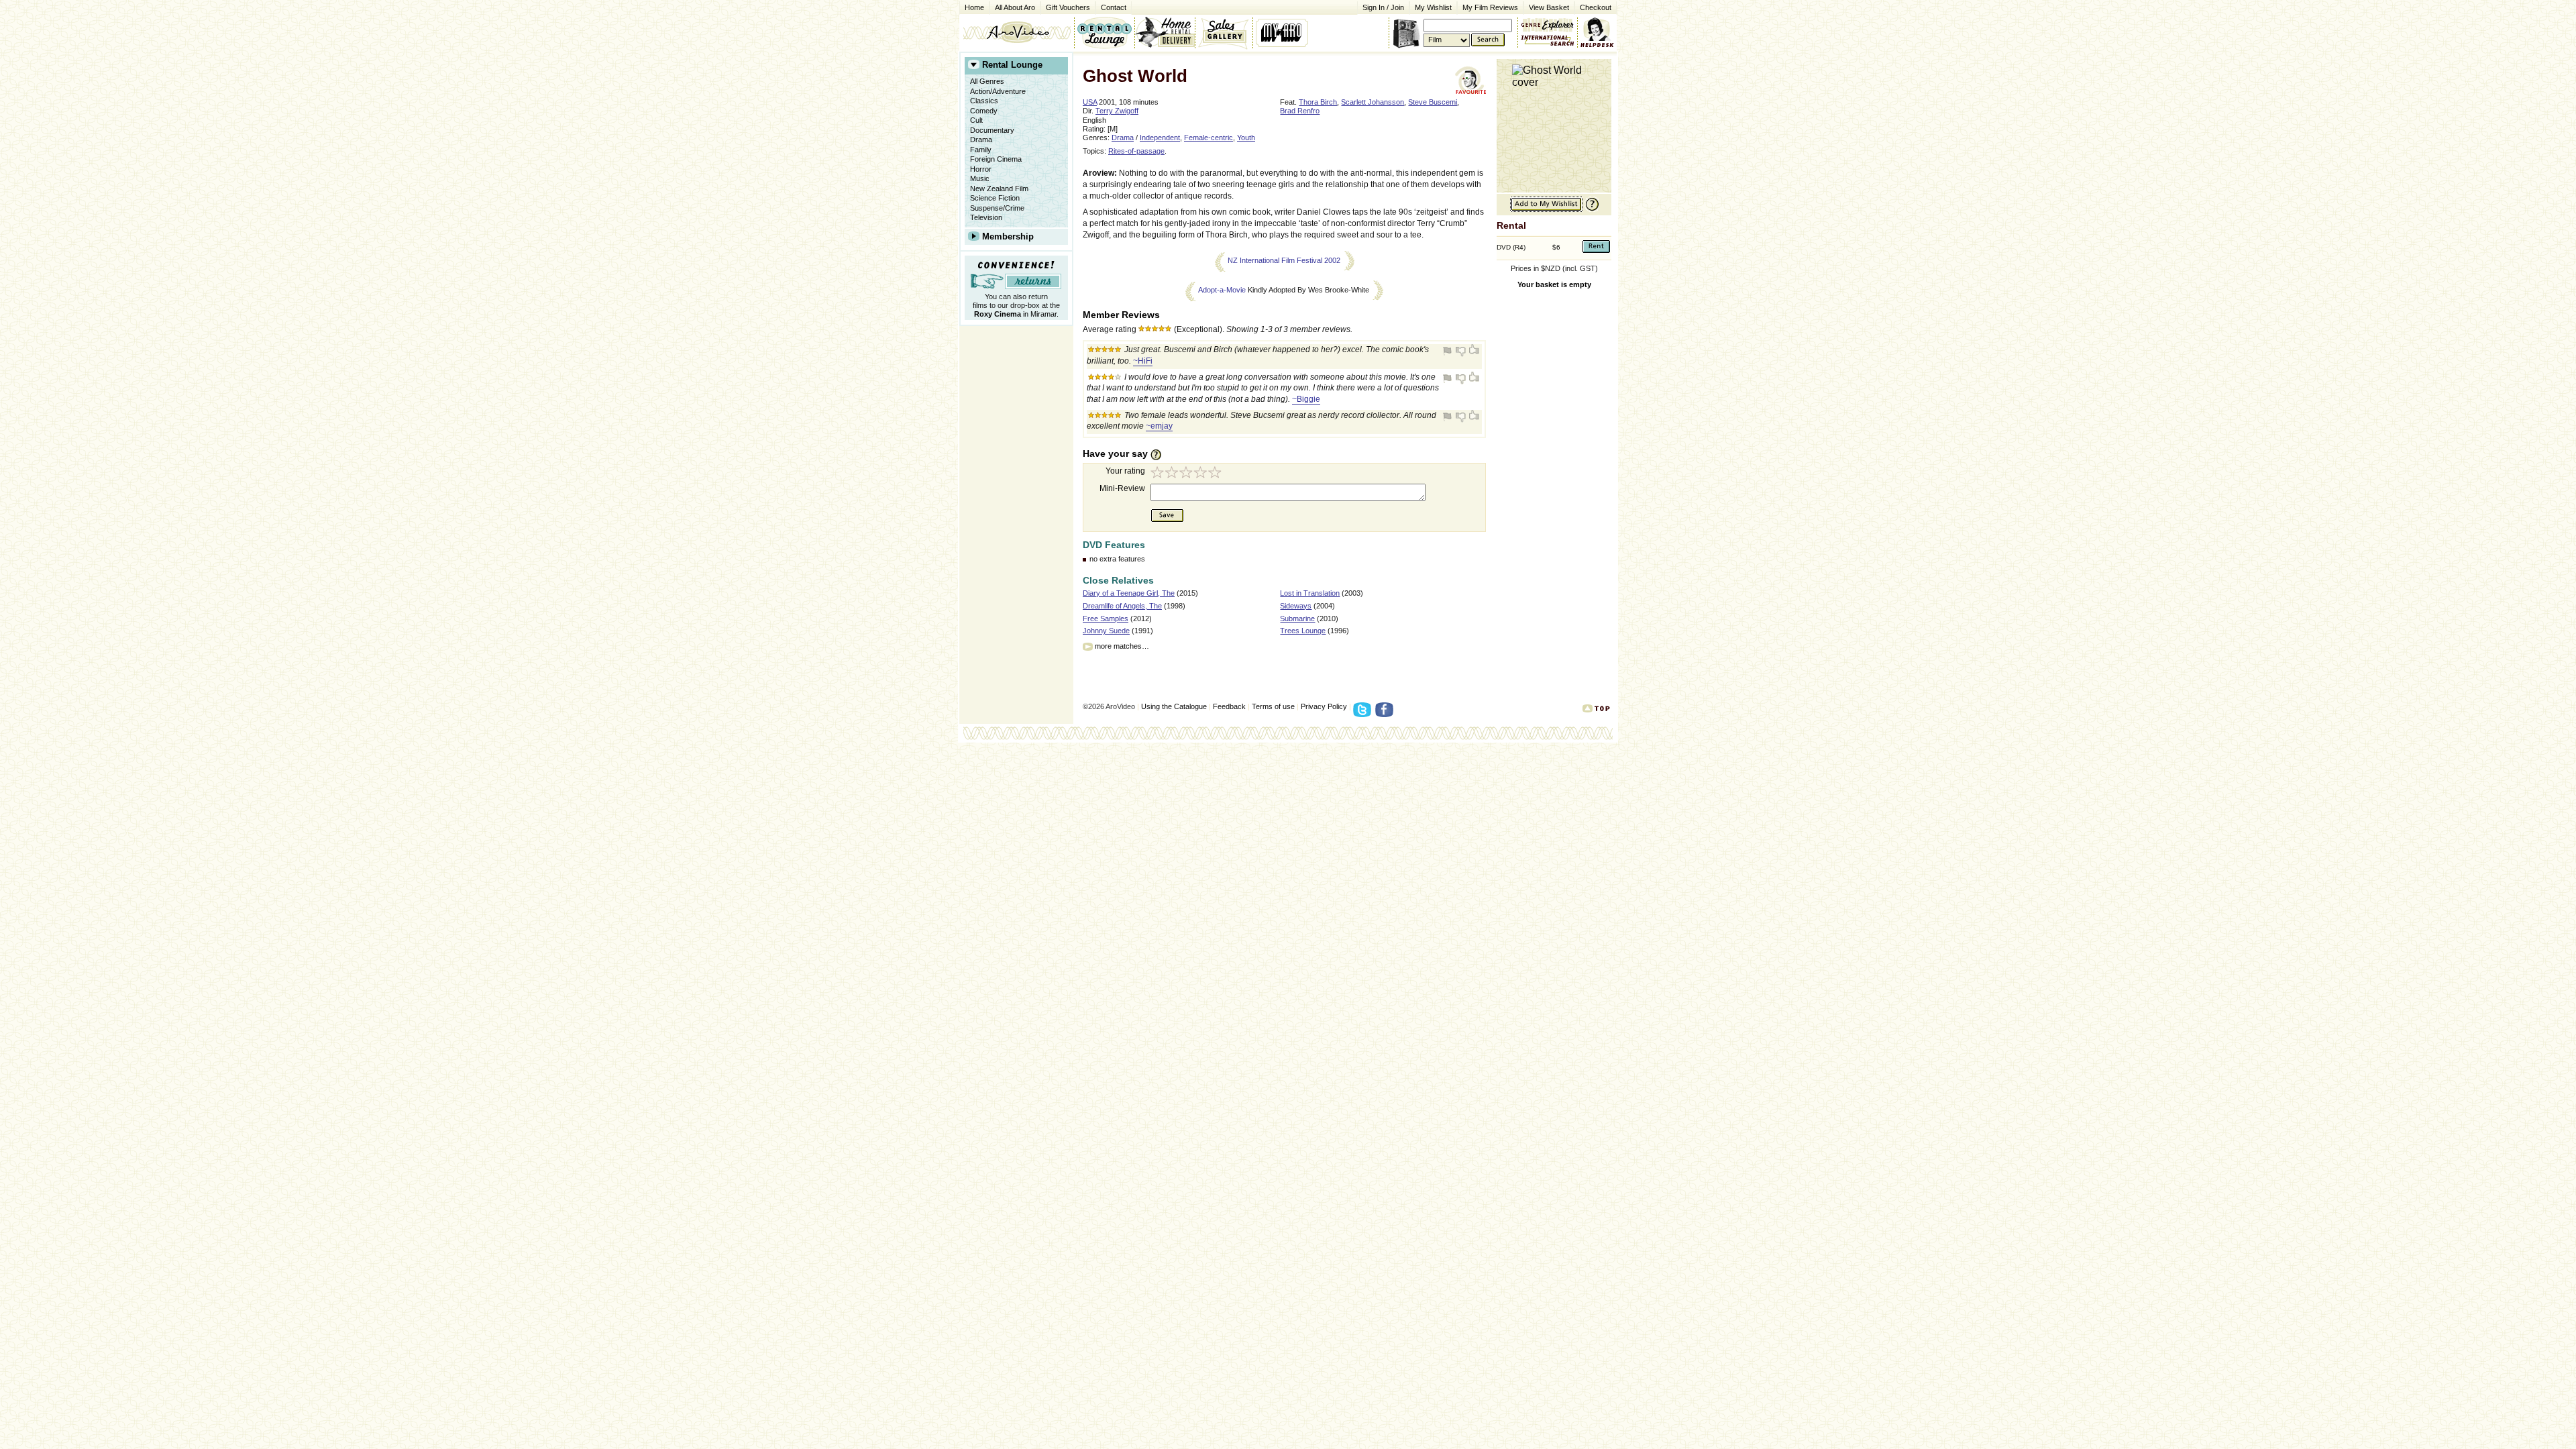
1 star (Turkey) (1158, 474)
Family (981, 150)
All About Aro (1015, 7)
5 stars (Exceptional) (1217, 474)
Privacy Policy (1324, 706)
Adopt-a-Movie (1222, 290)
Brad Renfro (1300, 111)
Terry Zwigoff (1117, 111)
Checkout (1596, 7)
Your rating (1125, 471)
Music (980, 178)
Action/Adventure (998, 91)
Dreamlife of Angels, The (1122, 606)
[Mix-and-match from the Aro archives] (1548, 23)
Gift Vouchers (1068, 7)
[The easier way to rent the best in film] (1165, 32)
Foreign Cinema (996, 159)
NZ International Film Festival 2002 (1284, 260)
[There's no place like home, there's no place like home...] (1017, 32)
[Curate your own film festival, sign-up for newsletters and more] (1283, 32)
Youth (1246, 138)
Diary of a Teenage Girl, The (1129, 593)
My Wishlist (1433, 7)
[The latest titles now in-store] (1104, 32)
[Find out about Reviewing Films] (1160, 454)
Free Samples (1106, 619)
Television (986, 217)
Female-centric (1209, 138)
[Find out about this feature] (1591, 210)
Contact (1111, 6)
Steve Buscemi (1433, 102)
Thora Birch (1318, 102)
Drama (981, 140)
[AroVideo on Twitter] (1364, 714)
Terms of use (1273, 706)
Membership (1008, 236)
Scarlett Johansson (1373, 102)
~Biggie (1306, 399)
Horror (981, 169)
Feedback (1229, 706)
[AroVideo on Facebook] (1386, 714)
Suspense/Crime (997, 208)
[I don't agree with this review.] (1461, 351)
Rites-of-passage (1136, 151)
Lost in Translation (1310, 593)
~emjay (1159, 426)
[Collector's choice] (1224, 32)
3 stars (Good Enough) (1187, 474)
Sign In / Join (1383, 7)
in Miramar (1015, 314)
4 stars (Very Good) (1202, 474)
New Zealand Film (999, 189)
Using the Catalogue (1174, 706)
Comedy (984, 111)
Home (974, 7)
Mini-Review (1122, 488)
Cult (976, 120)
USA (1090, 102)
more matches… (1122, 646)
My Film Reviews (1490, 7)
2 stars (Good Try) (1173, 474)
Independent (1160, 138)
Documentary (992, 130)
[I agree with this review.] (1473, 351)
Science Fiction (995, 198)
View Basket (1546, 6)
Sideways (1296, 606)
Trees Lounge (1303, 631)
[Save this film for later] (1546, 210)
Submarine (1297, 619)
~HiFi (1143, 361)
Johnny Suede (1106, 631)
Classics (984, 101)
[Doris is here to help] (1598, 32)
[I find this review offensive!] (1449, 351)
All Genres (987, 81)
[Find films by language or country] (1548, 41)
